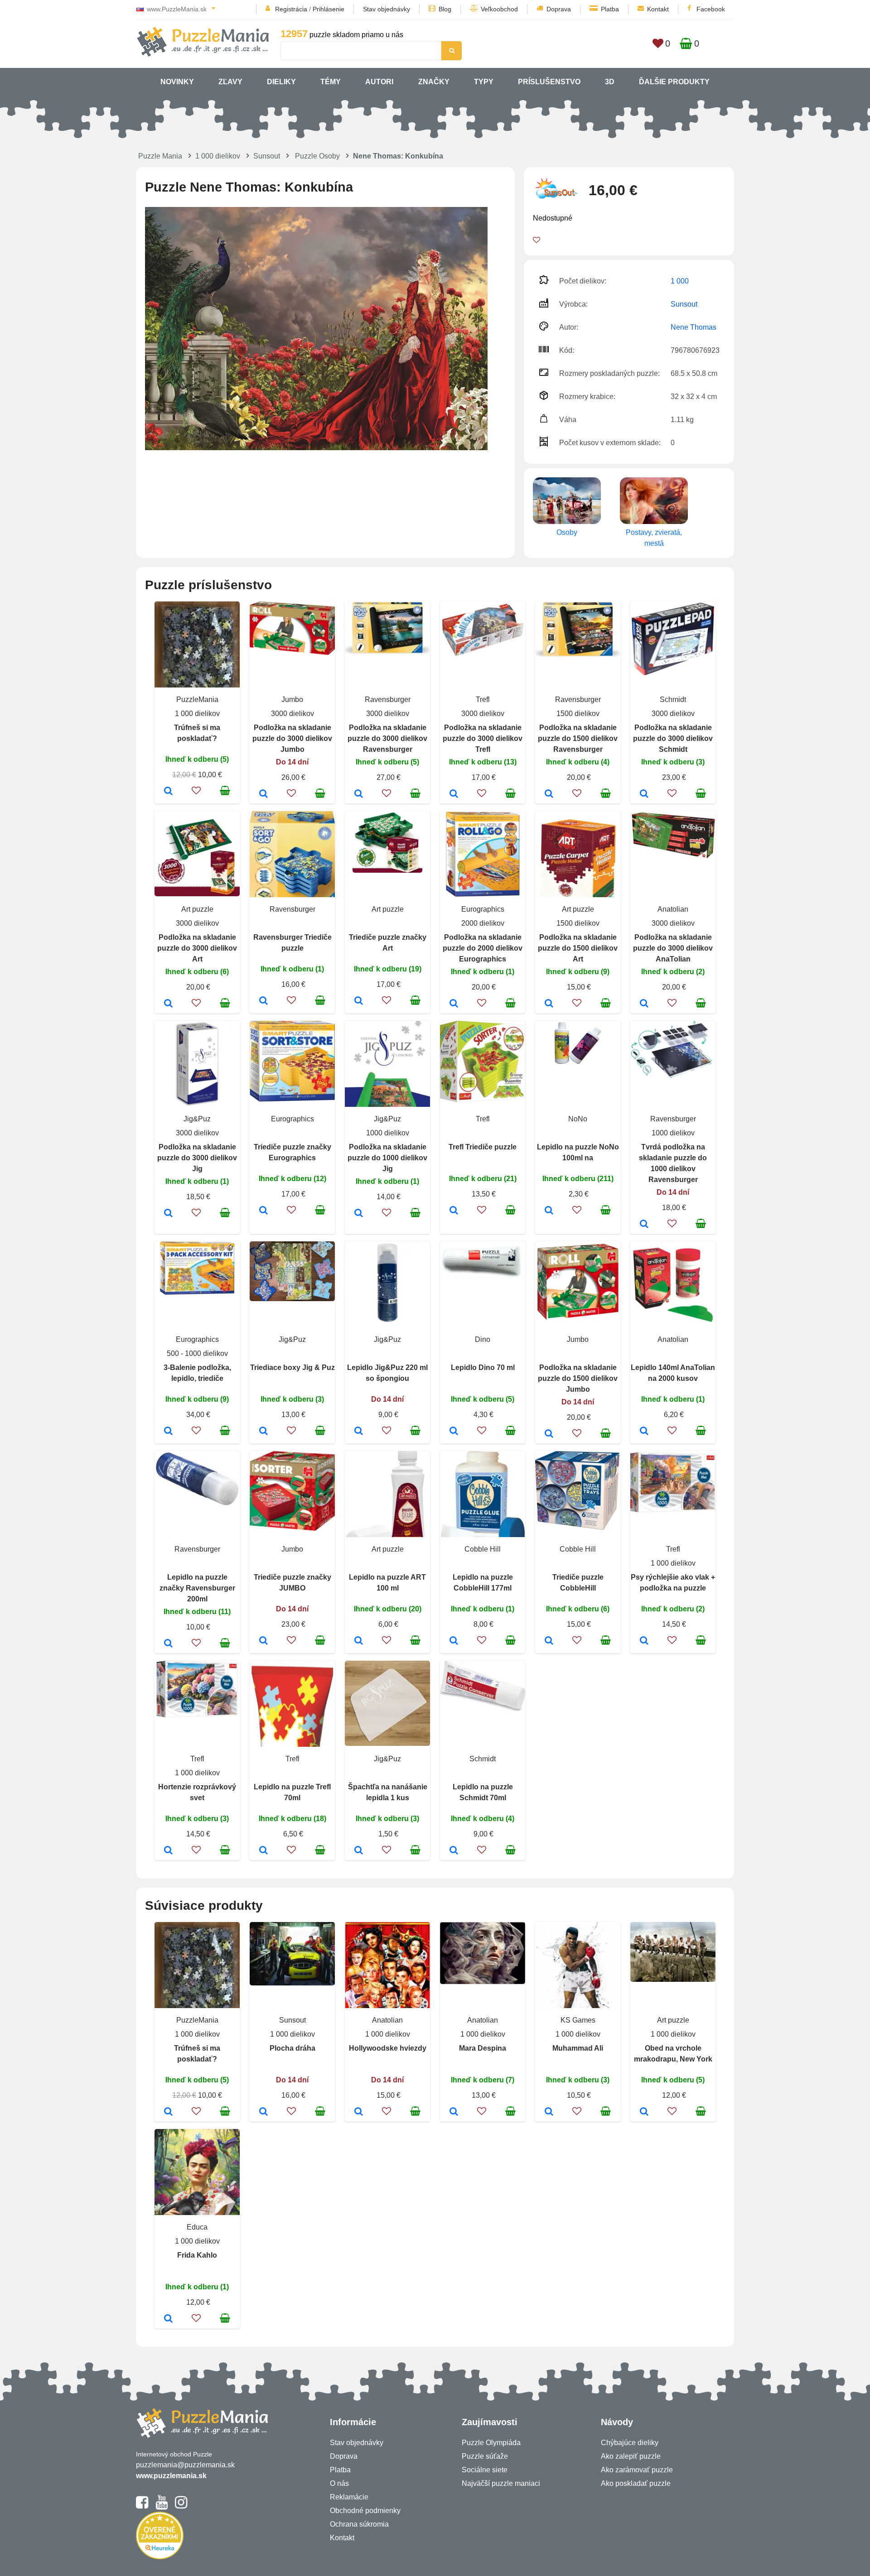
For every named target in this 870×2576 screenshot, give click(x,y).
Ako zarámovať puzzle (637, 2470)
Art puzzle (197, 909)
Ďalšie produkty (674, 82)
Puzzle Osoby (317, 156)
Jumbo (292, 699)
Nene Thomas (694, 327)
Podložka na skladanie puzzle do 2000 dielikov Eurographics (483, 948)
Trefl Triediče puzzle (483, 1147)
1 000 (680, 281)
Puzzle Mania (160, 156)
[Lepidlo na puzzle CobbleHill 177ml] (454, 1641)
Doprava (559, 9)
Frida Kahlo (197, 2255)
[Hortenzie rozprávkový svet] (168, 1851)
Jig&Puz (197, 1119)
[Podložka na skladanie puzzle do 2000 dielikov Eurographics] (454, 1004)
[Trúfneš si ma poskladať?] (168, 792)
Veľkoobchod (499, 9)
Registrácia (291, 9)
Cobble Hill (483, 1549)
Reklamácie (349, 2497)
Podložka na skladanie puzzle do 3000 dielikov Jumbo (292, 738)
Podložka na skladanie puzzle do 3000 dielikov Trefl (483, 738)
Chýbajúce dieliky (630, 2443)
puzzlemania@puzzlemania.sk (185, 2465)
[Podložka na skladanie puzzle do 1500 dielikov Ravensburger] (549, 794)
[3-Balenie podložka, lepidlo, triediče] (168, 1432)
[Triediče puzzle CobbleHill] (549, 1641)
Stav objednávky (387, 9)
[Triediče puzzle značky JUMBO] (263, 1641)
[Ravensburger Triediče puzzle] (263, 1001)
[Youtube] (162, 2506)
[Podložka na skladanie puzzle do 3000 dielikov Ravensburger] (359, 794)
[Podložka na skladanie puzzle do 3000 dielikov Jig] (168, 1214)
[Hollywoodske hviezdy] (359, 2112)
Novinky (177, 82)
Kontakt (658, 9)
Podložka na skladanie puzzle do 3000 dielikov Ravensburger (387, 738)
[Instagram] (181, 2506)
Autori (379, 82)
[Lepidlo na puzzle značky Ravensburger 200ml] (168, 1644)
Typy (484, 82)
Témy (331, 82)
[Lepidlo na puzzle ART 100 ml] (359, 1641)
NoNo (578, 1119)
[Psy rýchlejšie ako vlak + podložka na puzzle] (644, 1641)
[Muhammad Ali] (549, 2112)
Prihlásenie (329, 9)
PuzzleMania (197, 699)
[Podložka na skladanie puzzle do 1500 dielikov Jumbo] (549, 1434)
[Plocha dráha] (263, 2112)
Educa (197, 2227)
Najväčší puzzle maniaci (501, 2483)
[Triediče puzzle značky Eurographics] (263, 1211)
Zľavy (230, 82)
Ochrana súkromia (359, 2524)
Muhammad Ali (578, 2048)
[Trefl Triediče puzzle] (454, 1211)
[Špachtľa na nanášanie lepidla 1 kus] (359, 1851)
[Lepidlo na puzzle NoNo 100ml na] (549, 1211)
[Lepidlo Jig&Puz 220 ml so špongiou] (359, 1432)
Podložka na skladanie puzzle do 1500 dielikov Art (578, 948)
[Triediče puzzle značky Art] (359, 1001)
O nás (339, 2483)
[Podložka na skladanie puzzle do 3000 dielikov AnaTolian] (644, 1004)
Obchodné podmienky (365, 2511)
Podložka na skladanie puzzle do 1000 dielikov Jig (387, 1158)
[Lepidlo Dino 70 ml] (454, 1432)
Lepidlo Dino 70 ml (483, 1367)
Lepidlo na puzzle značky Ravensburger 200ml (197, 1588)
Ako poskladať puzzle (636, 2483)
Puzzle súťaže (485, 2456)
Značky (434, 82)
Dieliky (281, 82)
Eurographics (483, 909)
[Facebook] (142, 2506)
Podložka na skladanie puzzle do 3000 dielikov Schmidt (673, 738)
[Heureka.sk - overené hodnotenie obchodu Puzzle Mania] (160, 2557)
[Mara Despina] (454, 2112)
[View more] (292, 652)
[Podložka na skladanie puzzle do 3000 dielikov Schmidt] (644, 794)
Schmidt (673, 699)
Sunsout (267, 156)
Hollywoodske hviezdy (388, 2048)
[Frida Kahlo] (168, 2319)
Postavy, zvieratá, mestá (654, 538)
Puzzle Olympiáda (491, 2443)
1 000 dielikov (218, 156)
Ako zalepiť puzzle (631, 2456)
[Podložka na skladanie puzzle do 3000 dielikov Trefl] (454, 794)
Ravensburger (388, 699)
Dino (483, 1339)
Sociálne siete (485, 2470)
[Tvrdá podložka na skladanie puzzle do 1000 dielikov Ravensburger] (644, 1225)
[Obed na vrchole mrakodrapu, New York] (644, 2112)
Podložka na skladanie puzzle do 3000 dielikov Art (197, 948)
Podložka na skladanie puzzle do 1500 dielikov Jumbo (578, 1378)
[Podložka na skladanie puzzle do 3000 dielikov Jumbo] (263, 794)
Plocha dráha (292, 2048)
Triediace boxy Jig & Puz (292, 1367)
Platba (610, 9)
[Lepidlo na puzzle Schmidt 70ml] (454, 1851)
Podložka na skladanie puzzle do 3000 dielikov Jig (197, 1158)
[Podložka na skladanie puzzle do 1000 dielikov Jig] (359, 1214)
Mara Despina (483, 2048)
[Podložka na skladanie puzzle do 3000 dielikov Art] (168, 1004)
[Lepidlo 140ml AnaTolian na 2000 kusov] (644, 1432)
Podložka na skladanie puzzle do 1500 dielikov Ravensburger (578, 738)
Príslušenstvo (549, 82)
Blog (445, 9)
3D (610, 82)
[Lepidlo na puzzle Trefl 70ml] (263, 1851)
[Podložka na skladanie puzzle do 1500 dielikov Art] (549, 1004)
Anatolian (673, 909)
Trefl (483, 699)
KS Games (578, 2020)
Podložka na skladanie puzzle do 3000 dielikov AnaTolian (673, 948)
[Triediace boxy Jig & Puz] (263, 1432)
